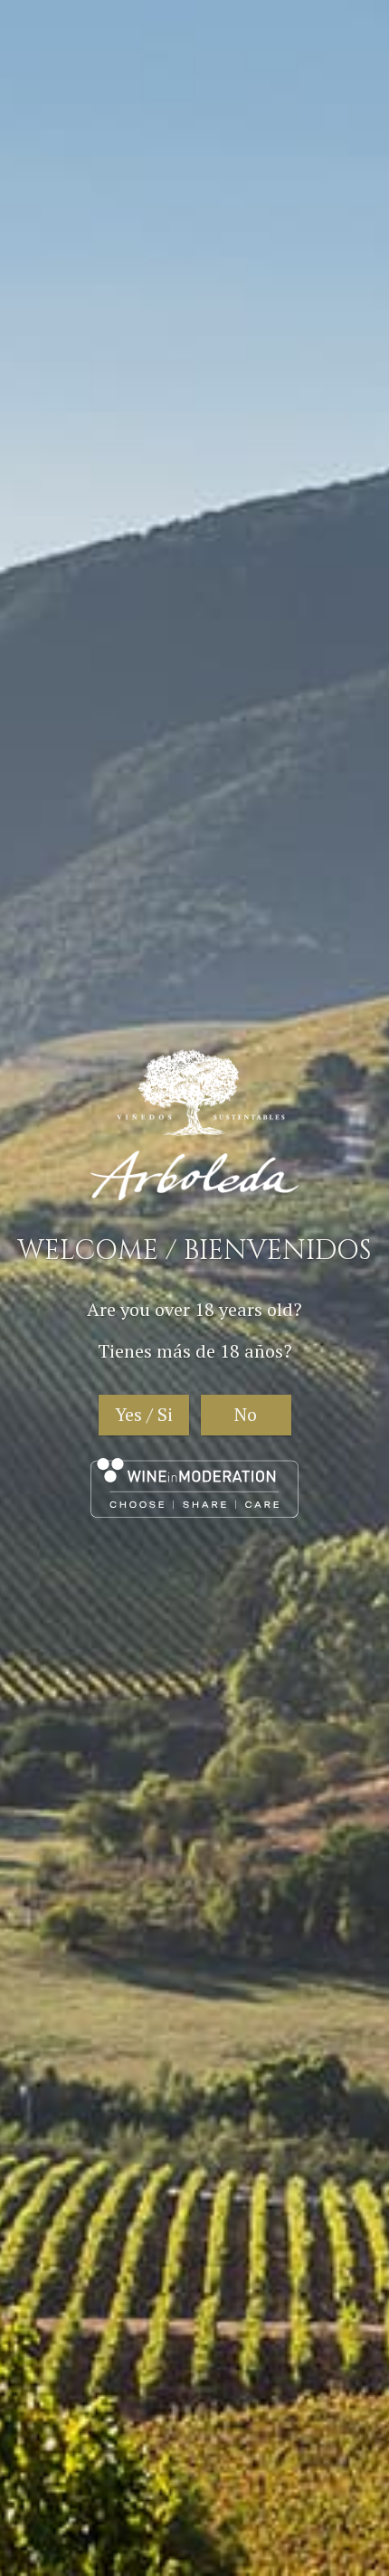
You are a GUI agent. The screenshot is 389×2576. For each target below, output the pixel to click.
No (246, 1414)
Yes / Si (144, 1414)
